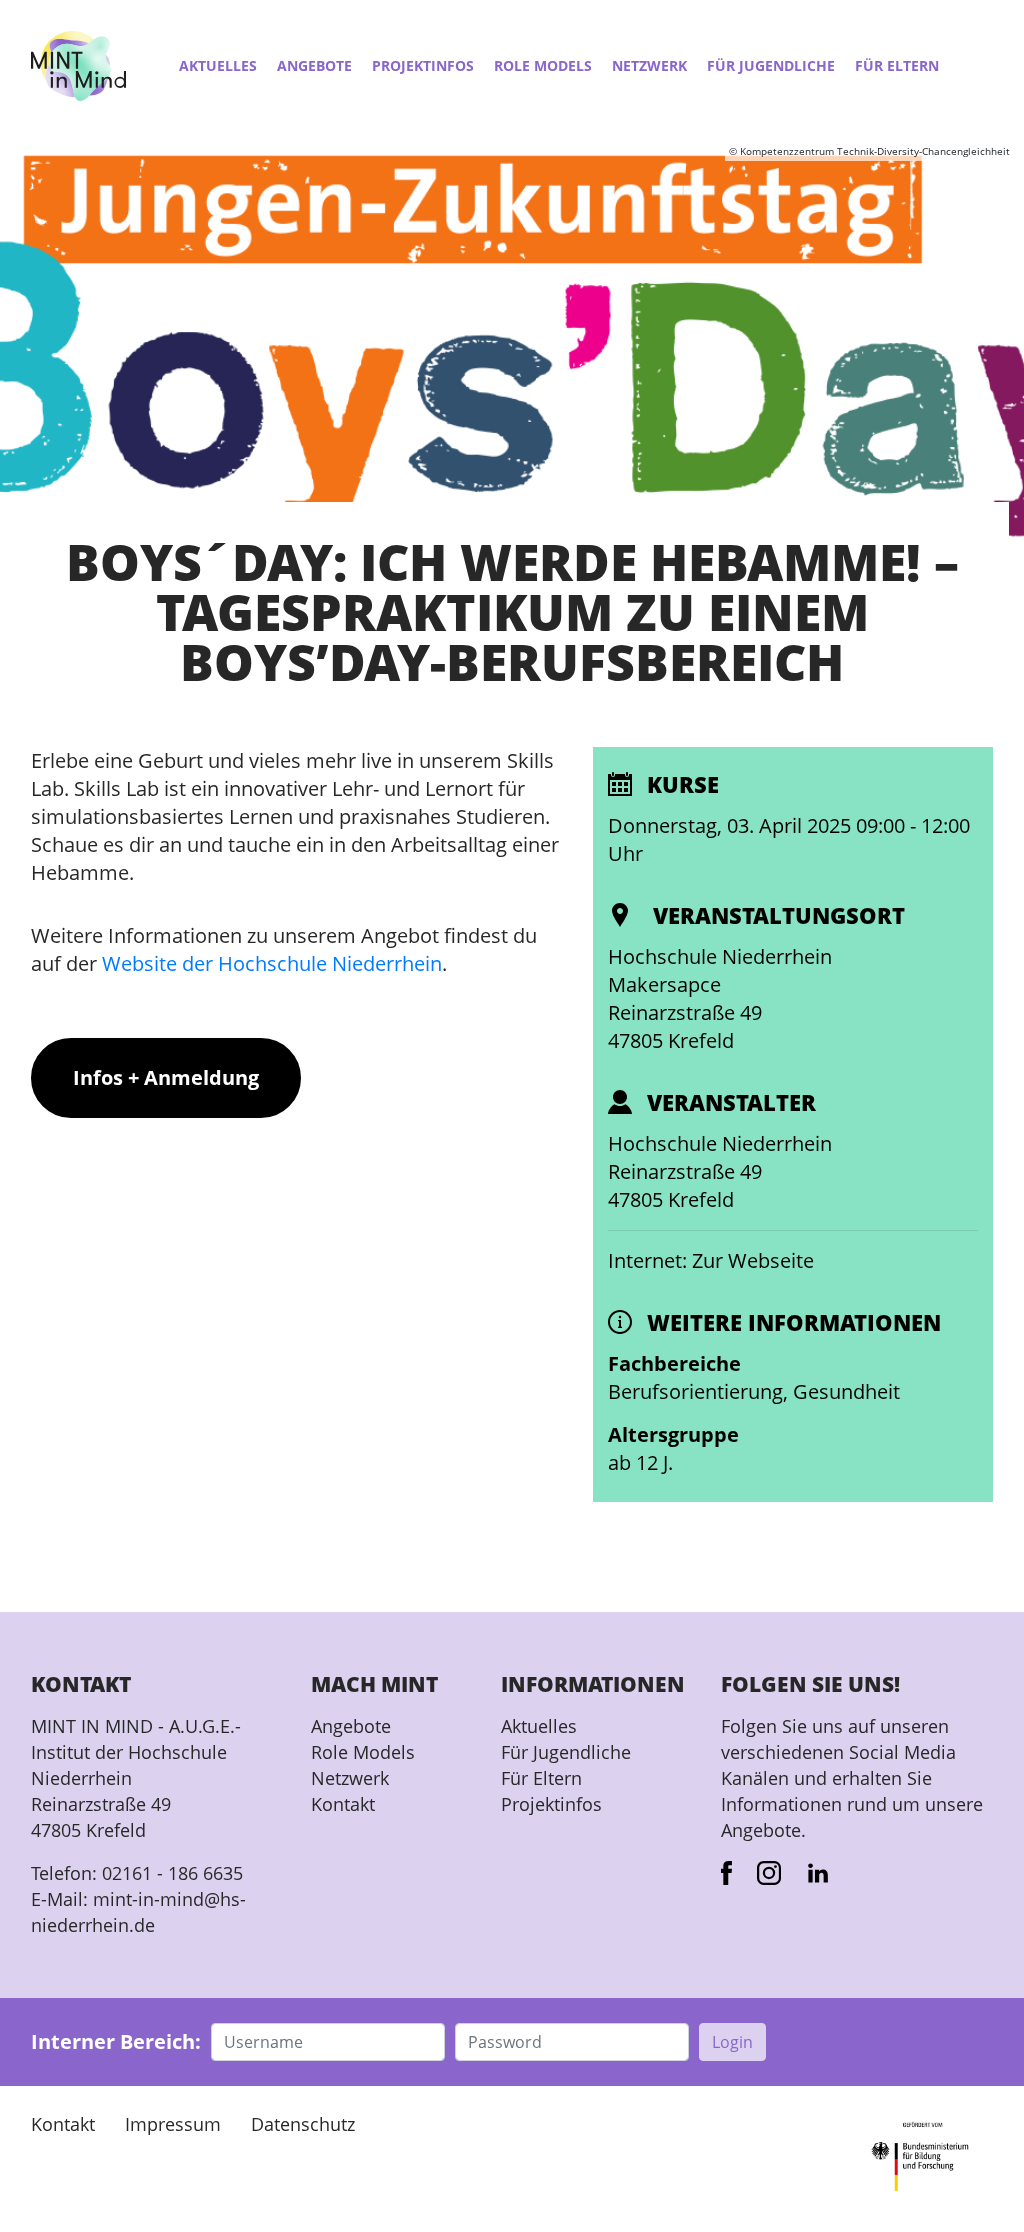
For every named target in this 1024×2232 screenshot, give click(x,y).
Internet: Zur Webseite (711, 1260)
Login (732, 2042)
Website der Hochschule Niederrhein (272, 963)
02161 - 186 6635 (172, 1873)
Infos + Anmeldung (166, 1077)
